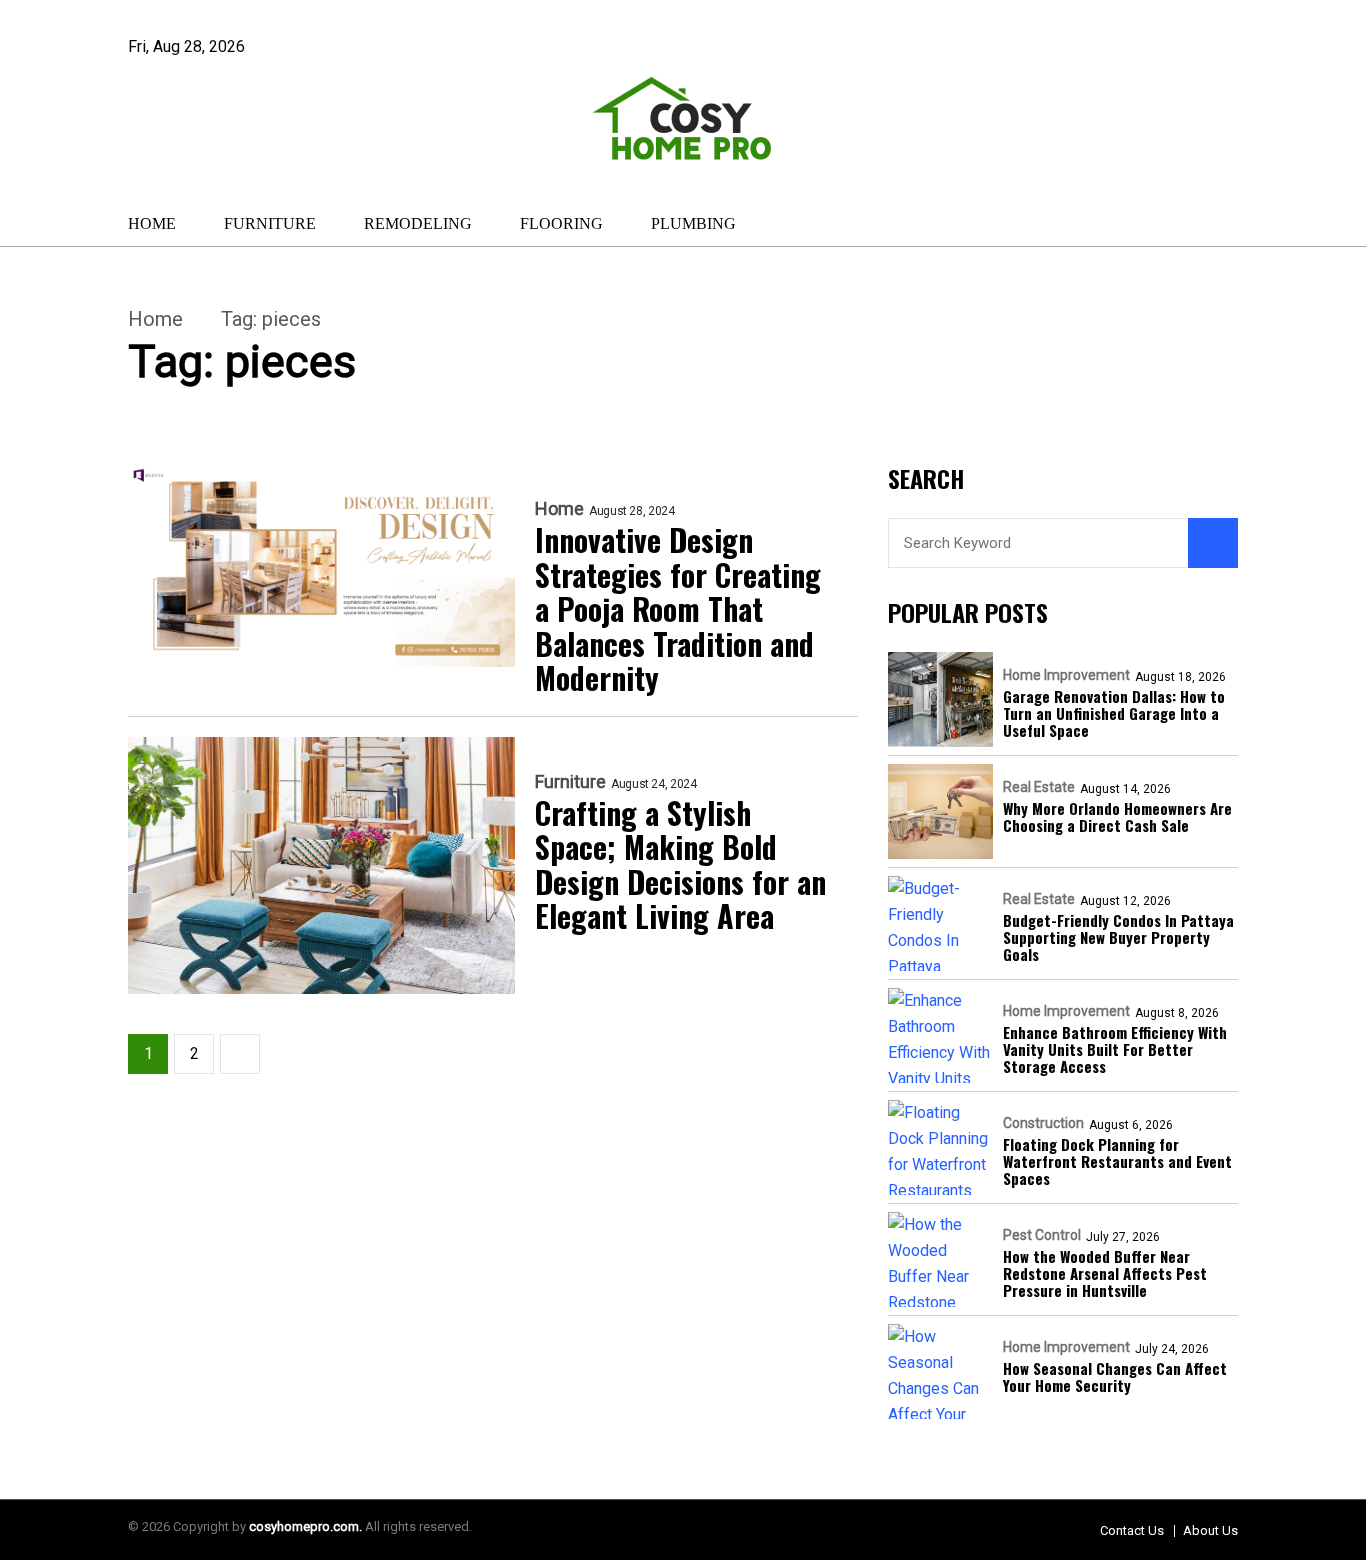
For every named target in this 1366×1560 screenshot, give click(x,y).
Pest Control (1042, 1235)
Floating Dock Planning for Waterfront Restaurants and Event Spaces (1117, 1162)
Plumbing (693, 223)
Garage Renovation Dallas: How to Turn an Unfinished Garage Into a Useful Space (1114, 714)
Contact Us (1132, 1530)
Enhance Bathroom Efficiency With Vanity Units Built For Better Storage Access (1115, 1050)
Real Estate (1039, 787)
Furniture (270, 223)
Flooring (561, 223)
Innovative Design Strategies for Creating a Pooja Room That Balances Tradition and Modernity (678, 609)
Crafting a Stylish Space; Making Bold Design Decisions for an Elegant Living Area (680, 865)
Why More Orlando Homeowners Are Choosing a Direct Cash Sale (1117, 817)
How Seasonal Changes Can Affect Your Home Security (1115, 1377)
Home (152, 223)
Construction (1043, 1123)
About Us (1210, 1530)
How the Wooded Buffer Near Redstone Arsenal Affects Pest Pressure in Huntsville (1105, 1274)
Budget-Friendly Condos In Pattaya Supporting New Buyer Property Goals (1118, 938)
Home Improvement (1066, 675)
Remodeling (418, 223)
